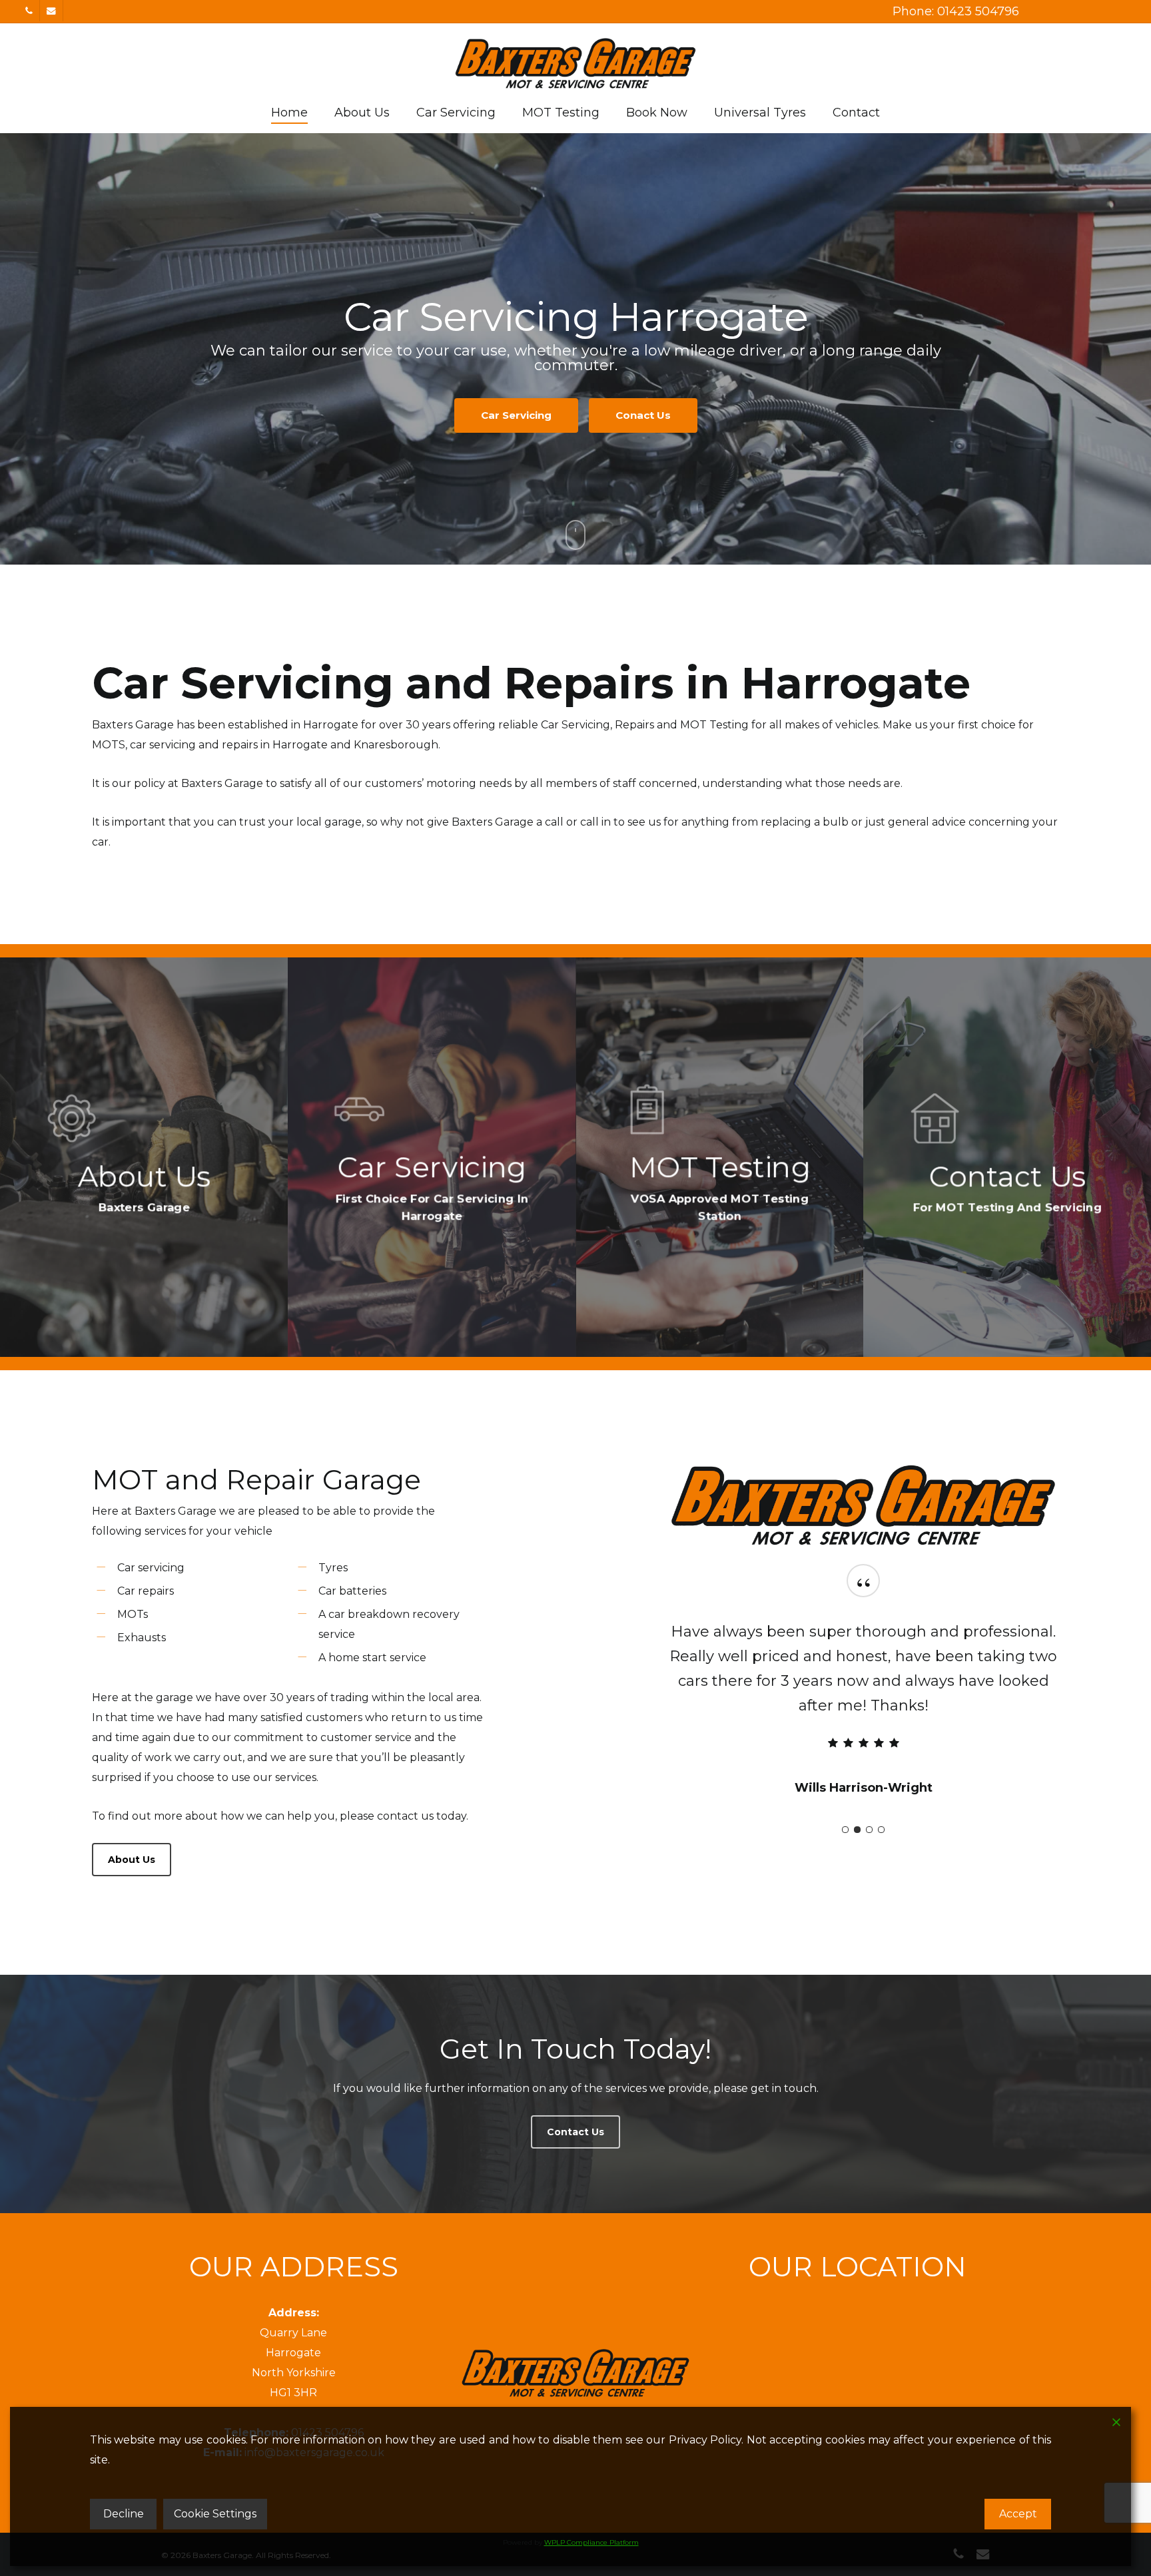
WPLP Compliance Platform (591, 2542)
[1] (845, 1805)
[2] (857, 1805)
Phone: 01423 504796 (956, 11)
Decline (124, 2514)
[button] (132, 1860)
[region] (863, 1690)
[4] (881, 1805)
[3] (869, 1805)
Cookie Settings (215, 2514)
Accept (1018, 2514)
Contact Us (575, 408)
